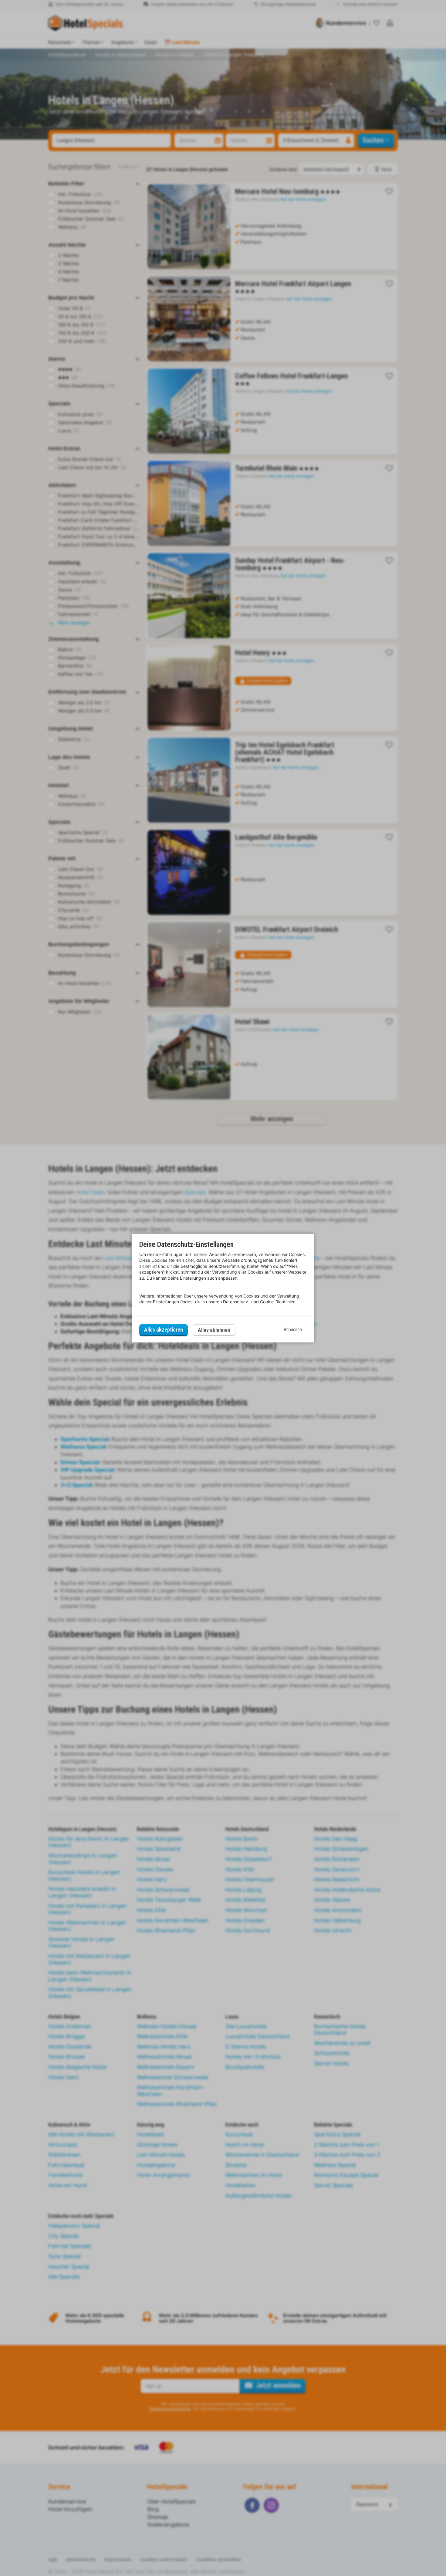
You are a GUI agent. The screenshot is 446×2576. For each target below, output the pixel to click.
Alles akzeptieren (164, 1330)
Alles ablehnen (214, 1330)
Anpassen (293, 1330)
